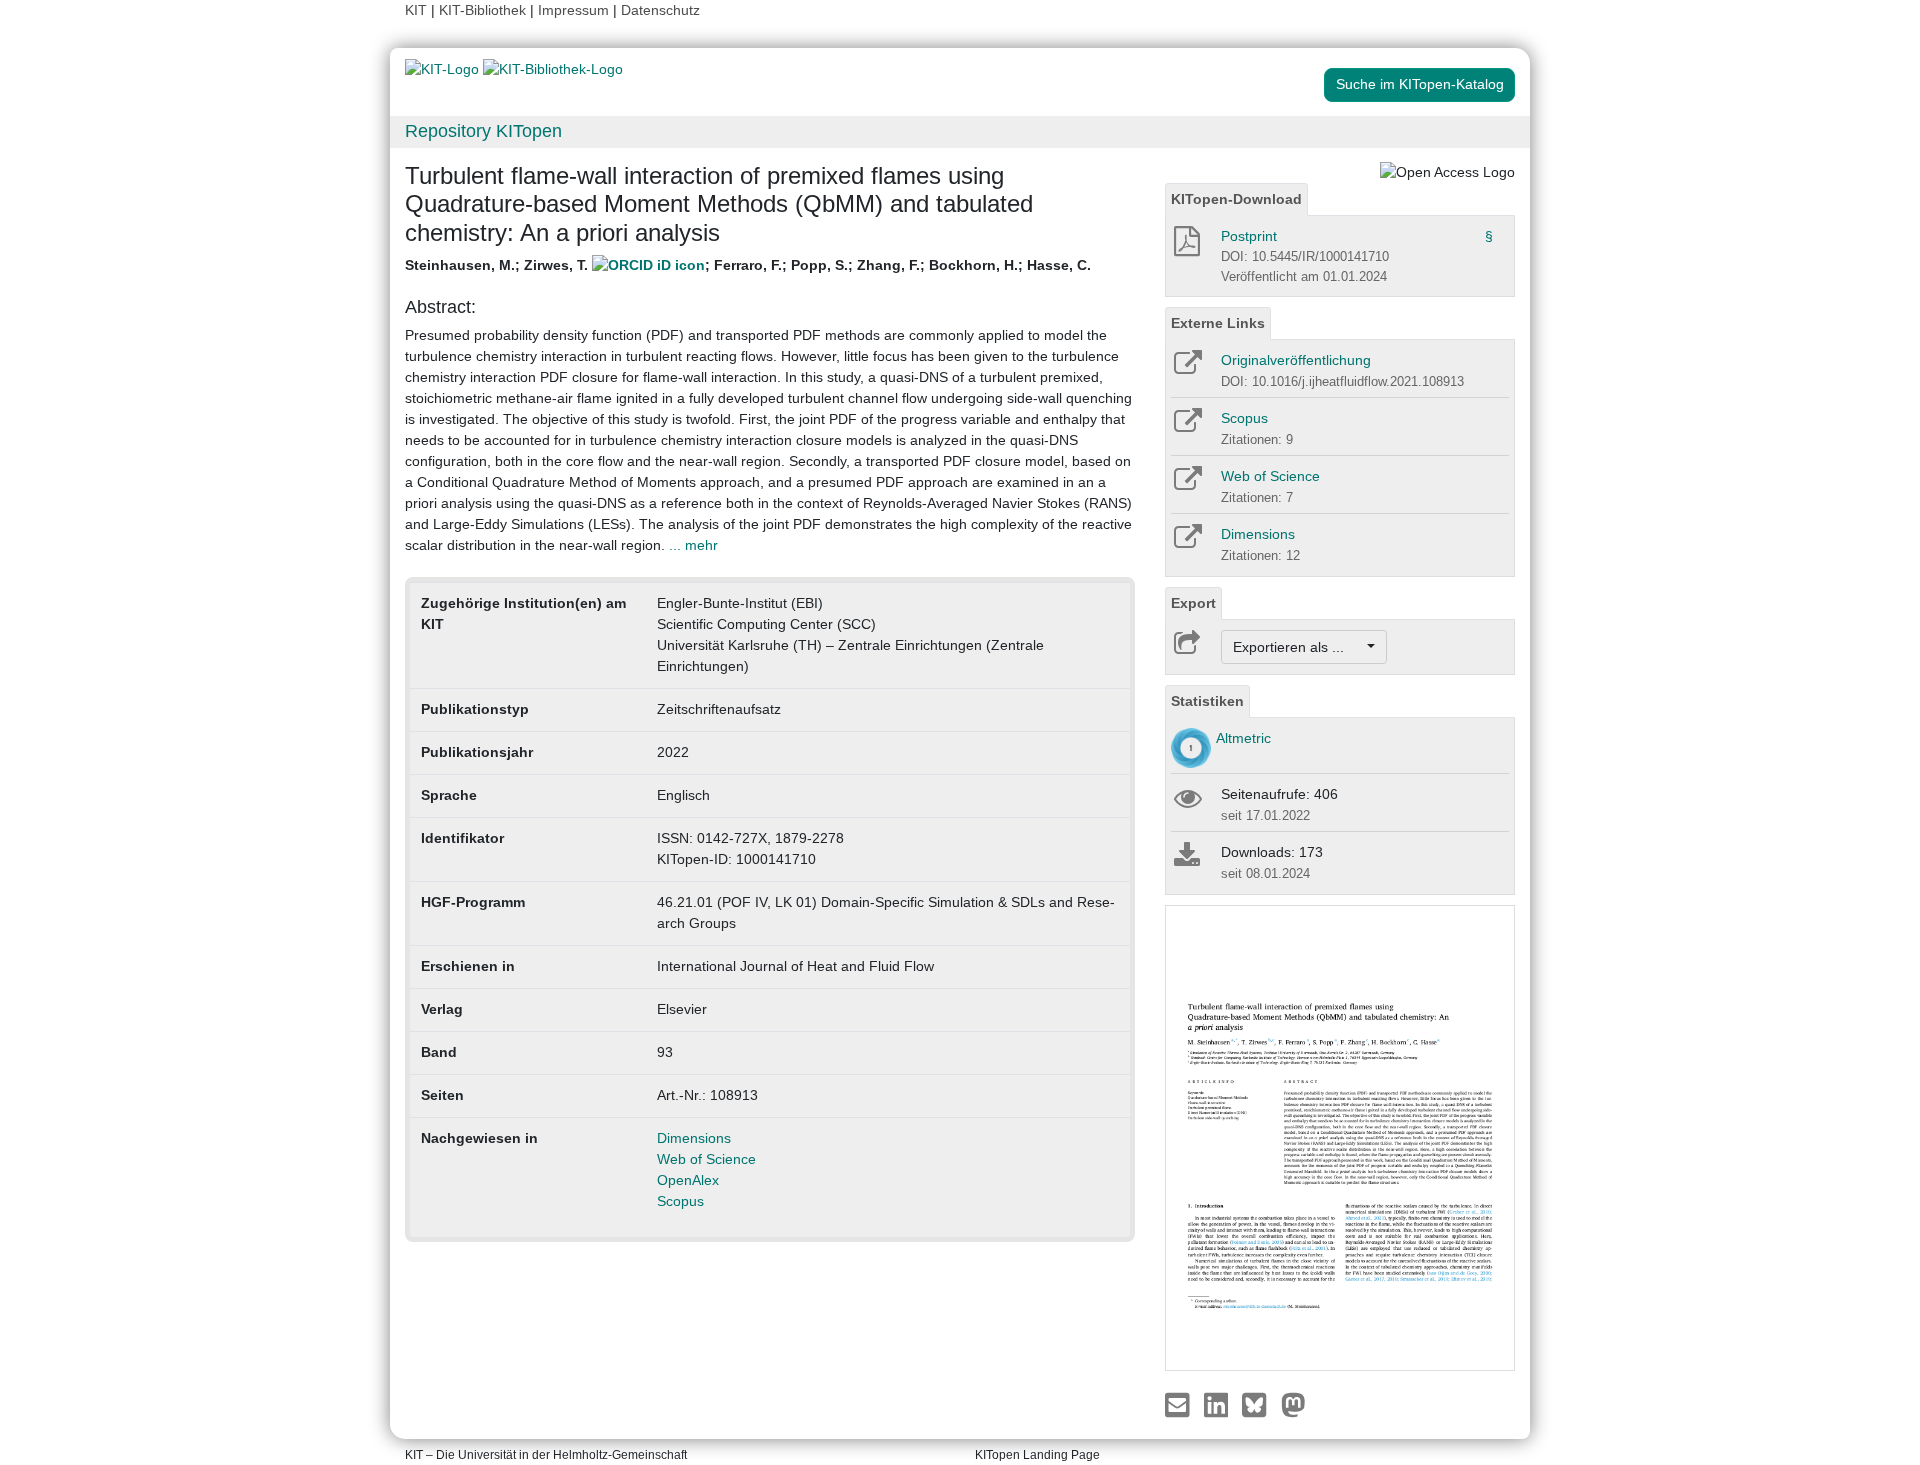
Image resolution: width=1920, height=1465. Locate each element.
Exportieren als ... (1298, 647)
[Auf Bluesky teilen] (1259, 1404)
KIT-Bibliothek (484, 10)
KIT (416, 10)
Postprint (1249, 236)
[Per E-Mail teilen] (1179, 1404)
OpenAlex (688, 1180)
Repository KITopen (483, 131)
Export (1193, 603)
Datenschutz (660, 10)
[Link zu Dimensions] (1186, 543)
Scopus (680, 1201)
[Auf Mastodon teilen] (1293, 1404)
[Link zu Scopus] (1186, 427)
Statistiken (1207, 701)
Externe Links (1218, 323)
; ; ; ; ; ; (748, 265)
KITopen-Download (1236, 199)
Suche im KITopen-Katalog (1420, 84)
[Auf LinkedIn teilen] (1218, 1404)
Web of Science (706, 1159)
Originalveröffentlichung (1296, 360)
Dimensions (694, 1138)
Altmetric (1243, 738)
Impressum (573, 10)
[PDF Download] (1185, 247)
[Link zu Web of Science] (1186, 485)
